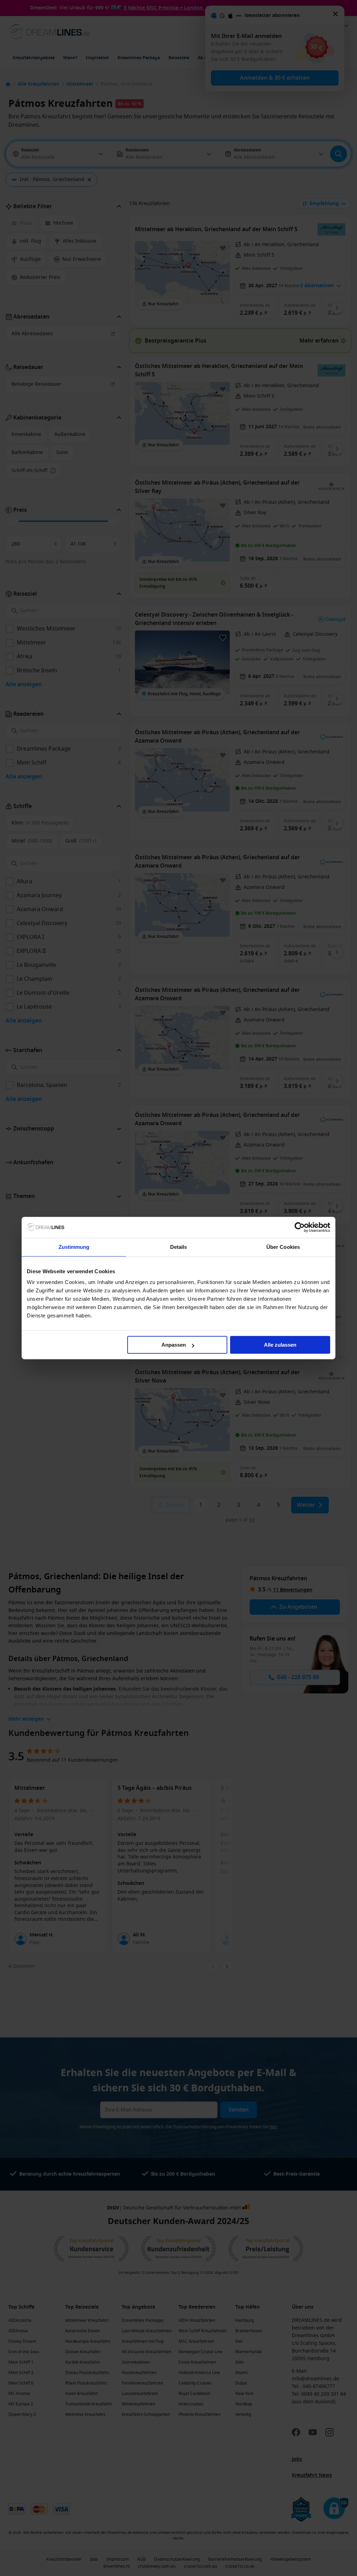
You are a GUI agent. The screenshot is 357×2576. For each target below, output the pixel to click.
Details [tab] (179, 1247)
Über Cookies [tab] (283, 1247)
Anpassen (174, 1345)
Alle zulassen (280, 1345)
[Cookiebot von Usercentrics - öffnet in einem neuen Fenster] (300, 1227)
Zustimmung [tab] (74, 1247)
